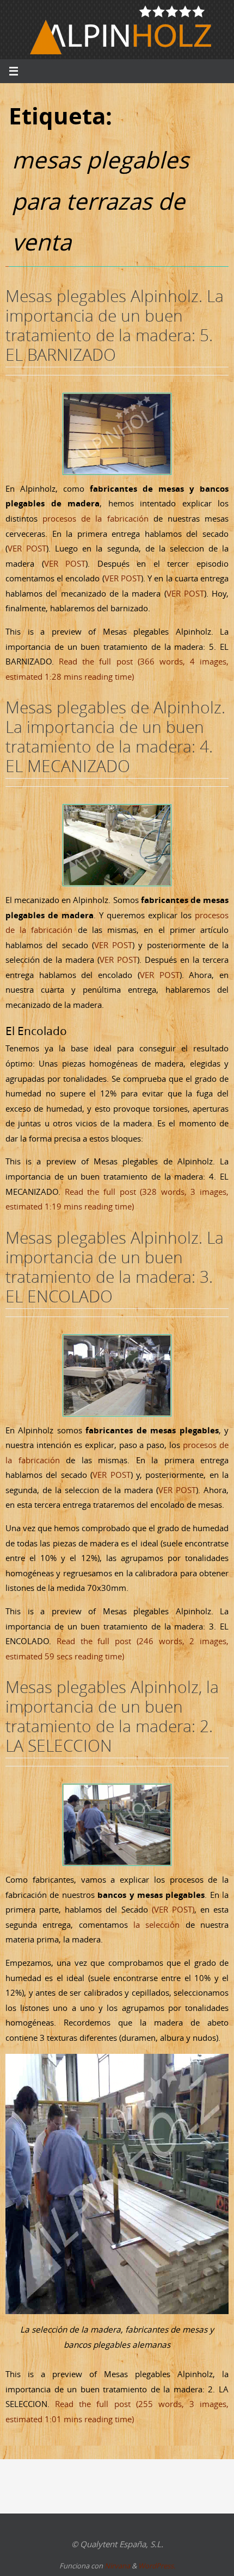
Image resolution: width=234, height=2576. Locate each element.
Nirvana (117, 2566)
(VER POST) (173, 1909)
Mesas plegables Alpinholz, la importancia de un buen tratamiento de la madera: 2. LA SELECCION (112, 1716)
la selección (156, 1925)
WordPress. (157, 2566)
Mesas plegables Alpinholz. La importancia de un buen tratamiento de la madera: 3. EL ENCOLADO (115, 1267)
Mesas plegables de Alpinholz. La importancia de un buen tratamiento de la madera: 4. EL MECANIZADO (115, 737)
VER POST (27, 548)
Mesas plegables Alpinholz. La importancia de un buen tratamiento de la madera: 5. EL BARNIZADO (115, 325)
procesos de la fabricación (95, 518)
